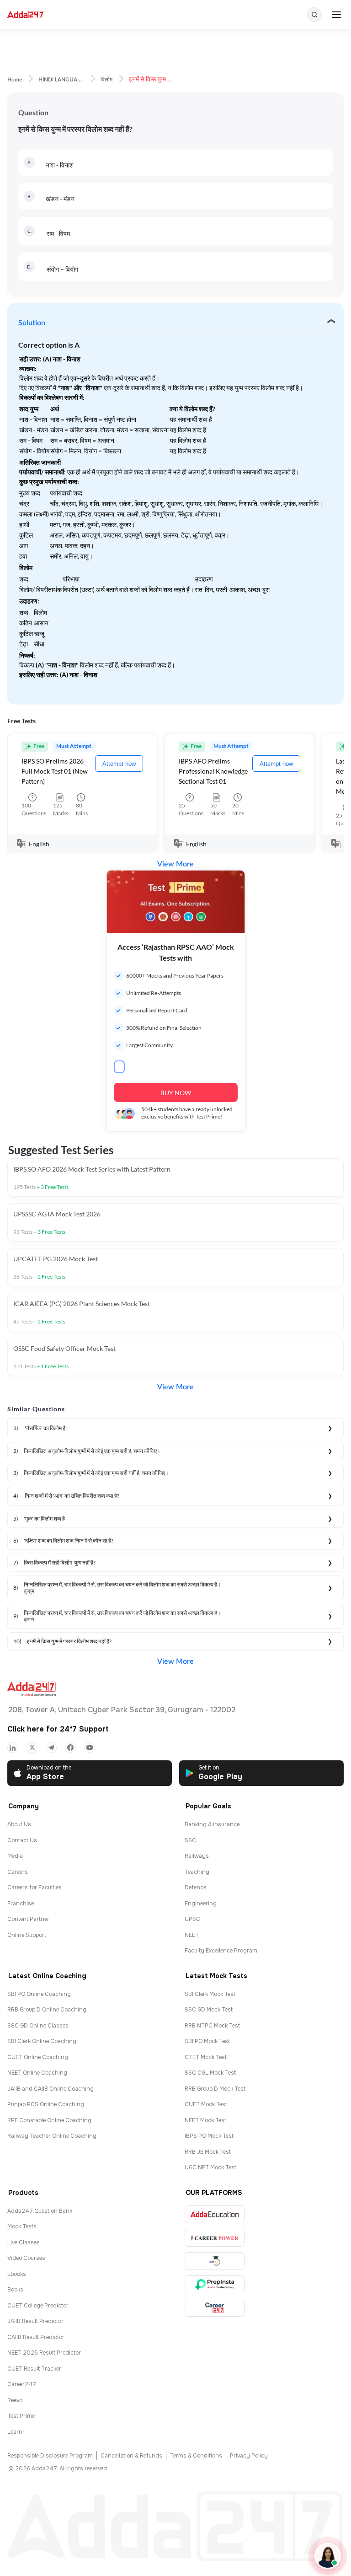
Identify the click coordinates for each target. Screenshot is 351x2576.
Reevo (15, 2400)
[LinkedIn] (13, 1748)
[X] (32, 1748)
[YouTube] (90, 1748)
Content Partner (28, 1919)
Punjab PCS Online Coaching (46, 2104)
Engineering (201, 1904)
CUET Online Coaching (38, 2057)
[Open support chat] (328, 2556)
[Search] (314, 15)
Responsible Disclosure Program (50, 2456)
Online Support (27, 1935)
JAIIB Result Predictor (35, 2321)
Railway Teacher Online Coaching (52, 2136)
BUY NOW (176, 1093)
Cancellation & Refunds (131, 2456)
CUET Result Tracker (34, 2369)
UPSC (192, 1919)
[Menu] (336, 15)
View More (175, 864)
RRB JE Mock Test (208, 2152)
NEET (192, 1935)
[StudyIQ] (215, 2261)
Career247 (22, 2384)
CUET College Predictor (38, 2306)
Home (15, 80)
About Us (19, 1824)
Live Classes (24, 2243)
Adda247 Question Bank (40, 2211)
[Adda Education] (215, 2214)
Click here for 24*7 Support (58, 1729)
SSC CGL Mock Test (210, 2073)
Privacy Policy (249, 2456)
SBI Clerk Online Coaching (42, 2041)
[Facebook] (70, 1748)
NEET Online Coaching (37, 2073)
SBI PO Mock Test (207, 2041)
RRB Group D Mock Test (215, 2089)
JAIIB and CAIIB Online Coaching (51, 2089)
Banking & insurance (212, 1824)
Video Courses (26, 2258)
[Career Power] (215, 2238)
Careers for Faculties (35, 1888)
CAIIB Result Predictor (36, 2337)
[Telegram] (51, 1748)
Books (15, 2290)
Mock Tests (22, 2226)
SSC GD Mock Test (209, 2010)
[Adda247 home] (26, 15)
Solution (32, 323)
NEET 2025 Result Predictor (44, 2353)
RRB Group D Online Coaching (47, 2010)
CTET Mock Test (206, 2057)
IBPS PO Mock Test (209, 2136)
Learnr (16, 2432)
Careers (18, 1872)
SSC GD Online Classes (38, 2026)
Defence (195, 1888)
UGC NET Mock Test (210, 2167)
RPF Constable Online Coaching (49, 2120)
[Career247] (215, 2308)
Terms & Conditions (196, 2456)
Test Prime (21, 2416)
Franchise (21, 1904)
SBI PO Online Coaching (39, 1994)
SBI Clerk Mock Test (210, 1994)
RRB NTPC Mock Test (212, 2026)
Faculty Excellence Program (221, 1951)
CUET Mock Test (206, 2104)
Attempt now (119, 764)
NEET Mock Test (205, 2120)
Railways (197, 1856)
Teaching (197, 1872)
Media (15, 1856)
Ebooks (17, 2274)
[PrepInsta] (215, 2284)
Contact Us (22, 1840)
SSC (190, 1840)
